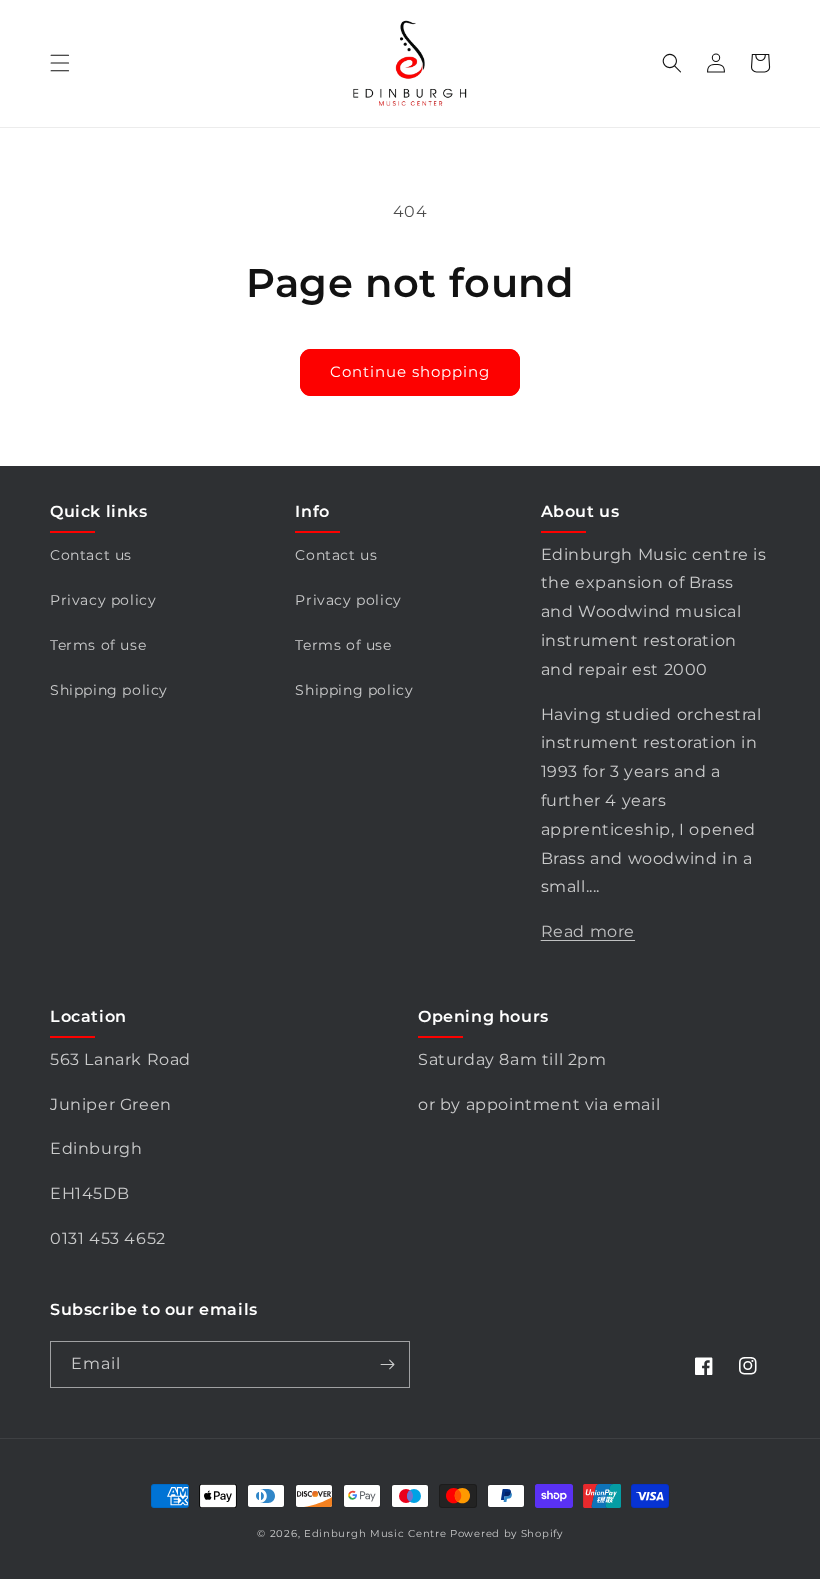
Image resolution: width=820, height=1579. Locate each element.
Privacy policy (103, 600)
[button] (60, 63)
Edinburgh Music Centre (375, 1533)
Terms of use (98, 645)
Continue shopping (410, 371)
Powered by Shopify (506, 1533)
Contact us (91, 555)
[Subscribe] (387, 1364)
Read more (588, 931)
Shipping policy (109, 690)
